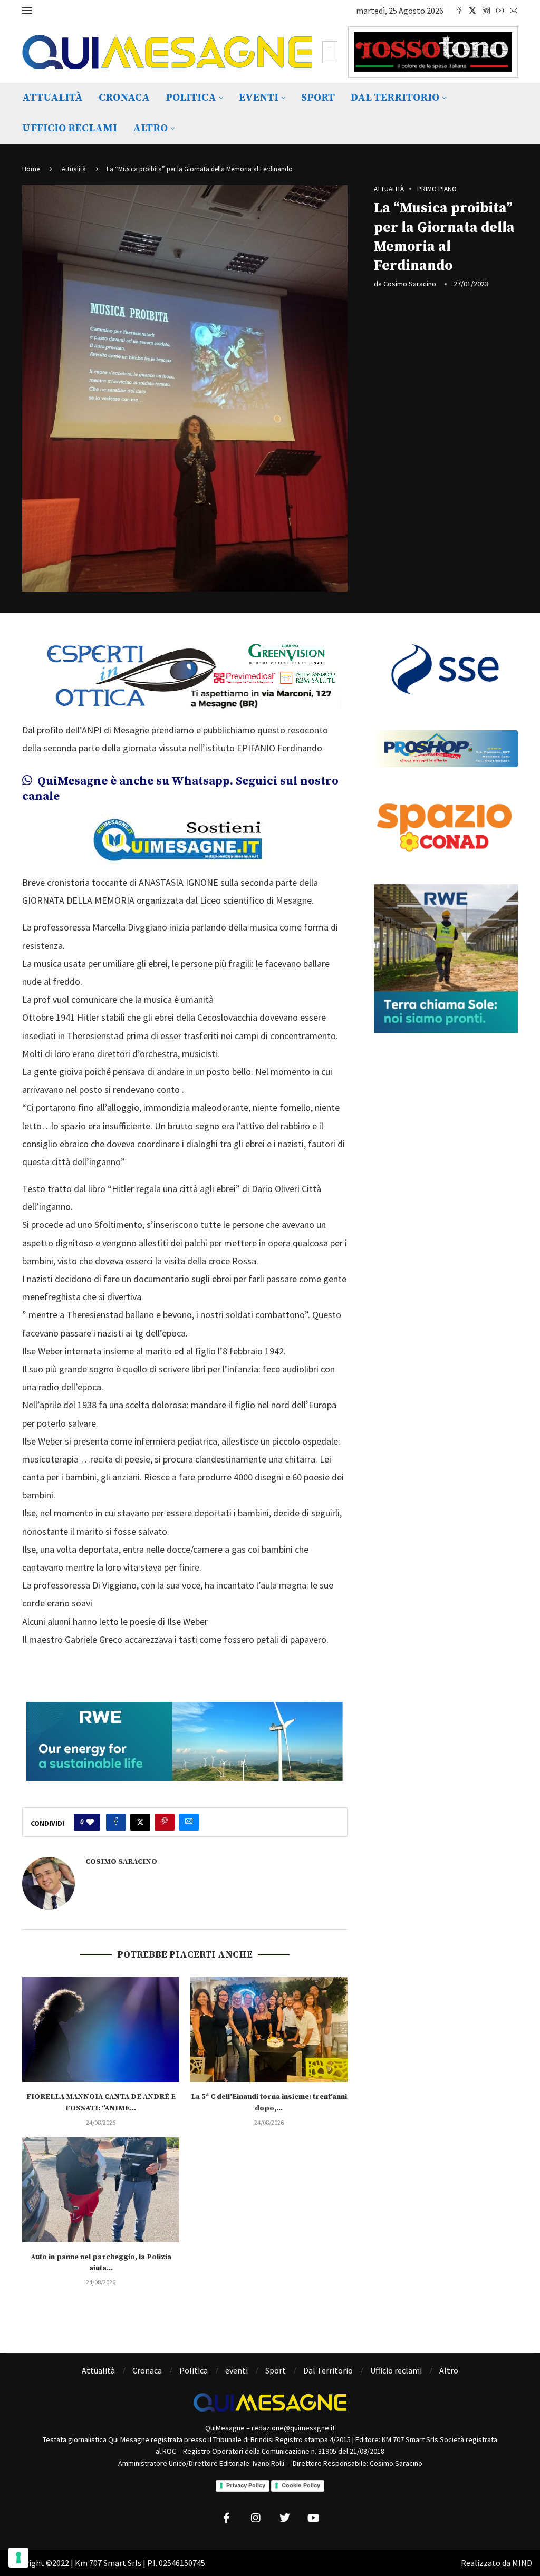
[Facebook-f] (227, 2518)
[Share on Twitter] (140, 1822)
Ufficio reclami (70, 128)
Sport (318, 98)
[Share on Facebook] (116, 1822)
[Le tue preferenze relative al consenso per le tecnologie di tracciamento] (18, 2558)
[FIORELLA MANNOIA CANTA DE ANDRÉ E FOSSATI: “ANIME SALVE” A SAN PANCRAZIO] (101, 2030)
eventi (259, 98)
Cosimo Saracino (410, 284)
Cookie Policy (301, 2485)
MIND (522, 2563)
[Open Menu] (27, 11)
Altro (150, 128)
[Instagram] (486, 11)
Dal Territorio (395, 98)
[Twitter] (472, 11)
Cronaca (124, 98)
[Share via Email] (189, 1822)
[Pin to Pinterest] (165, 1822)
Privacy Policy (246, 2485)
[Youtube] (500, 11)
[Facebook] (459, 11)
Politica (191, 98)
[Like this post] (90, 1822)
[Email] (514, 11)
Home (31, 169)
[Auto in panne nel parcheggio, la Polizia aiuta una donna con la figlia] (101, 2190)
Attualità (52, 98)
